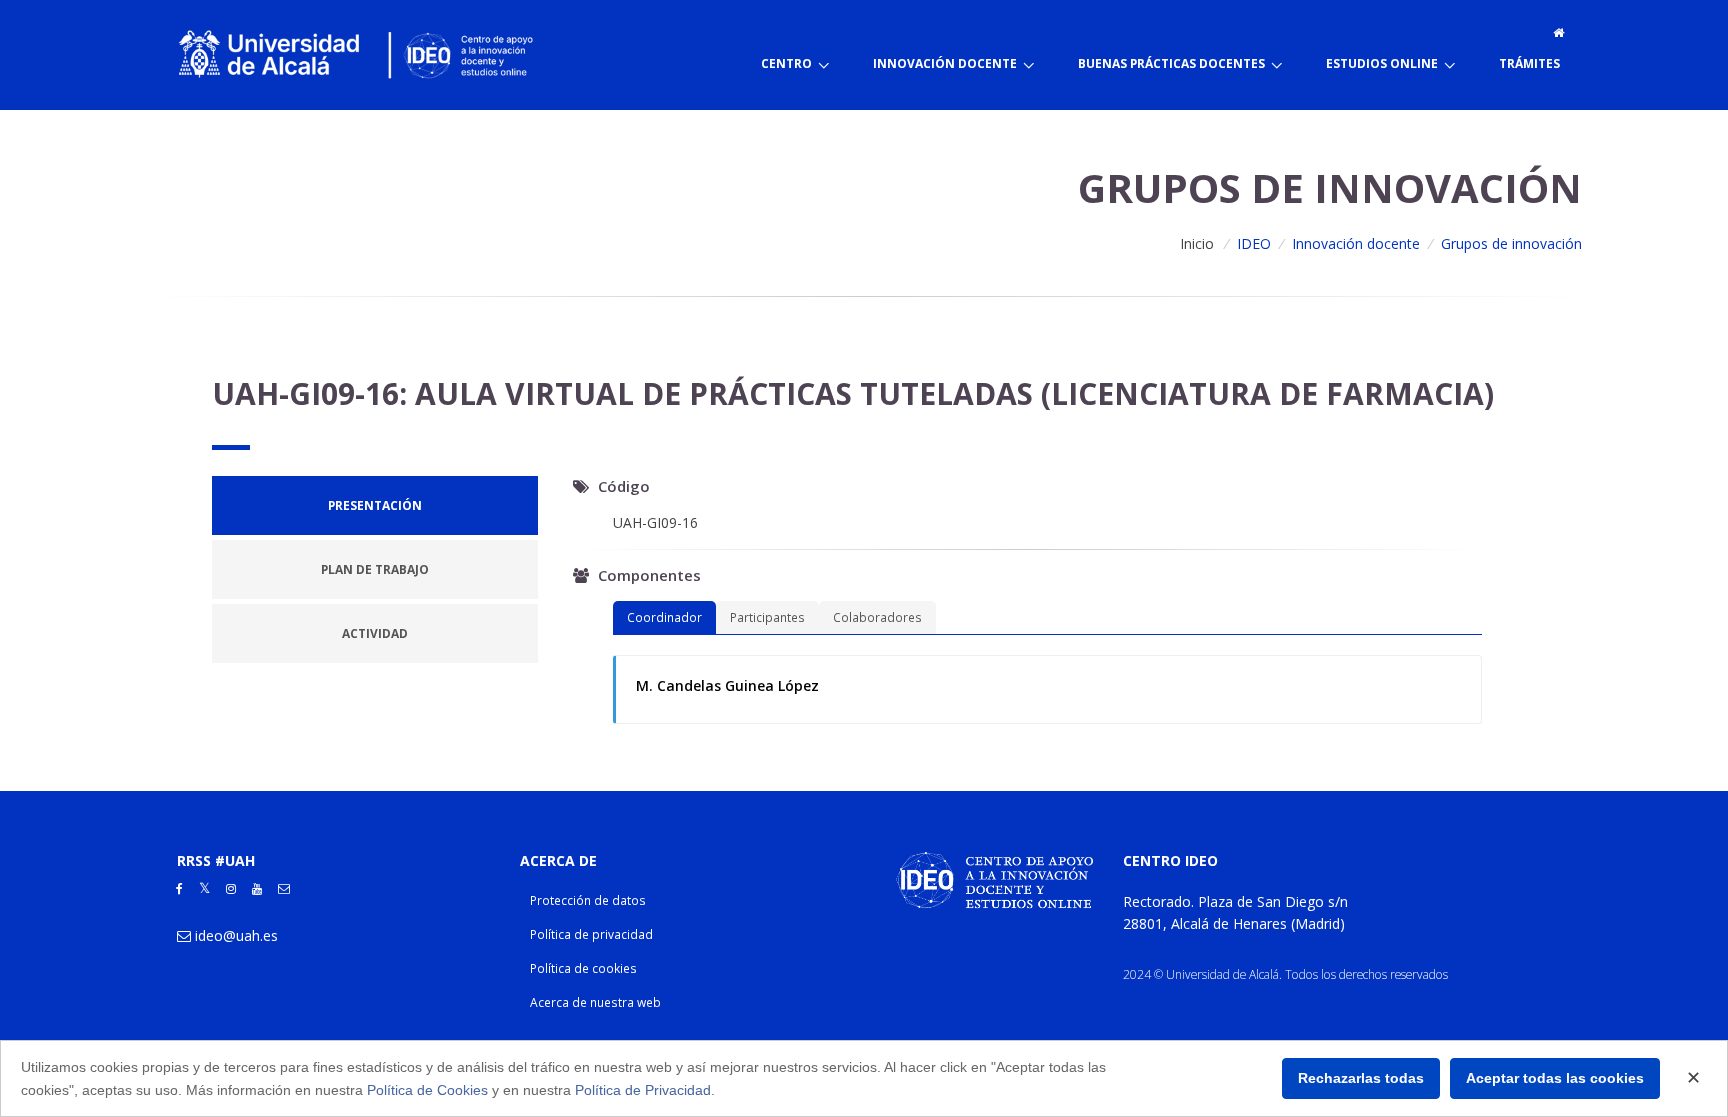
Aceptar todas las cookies (1555, 1078)
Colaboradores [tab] (877, 617)
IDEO (1254, 243)
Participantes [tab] (767, 617)
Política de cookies (583, 968)
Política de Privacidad (643, 1090)
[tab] (375, 505)
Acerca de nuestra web (595, 1002)
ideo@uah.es (236, 935)
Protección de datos (588, 900)
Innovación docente (1356, 243)
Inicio (1197, 243)
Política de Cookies (427, 1090)
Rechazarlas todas (1361, 1078)
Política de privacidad (591, 934)
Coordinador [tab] (664, 617)
